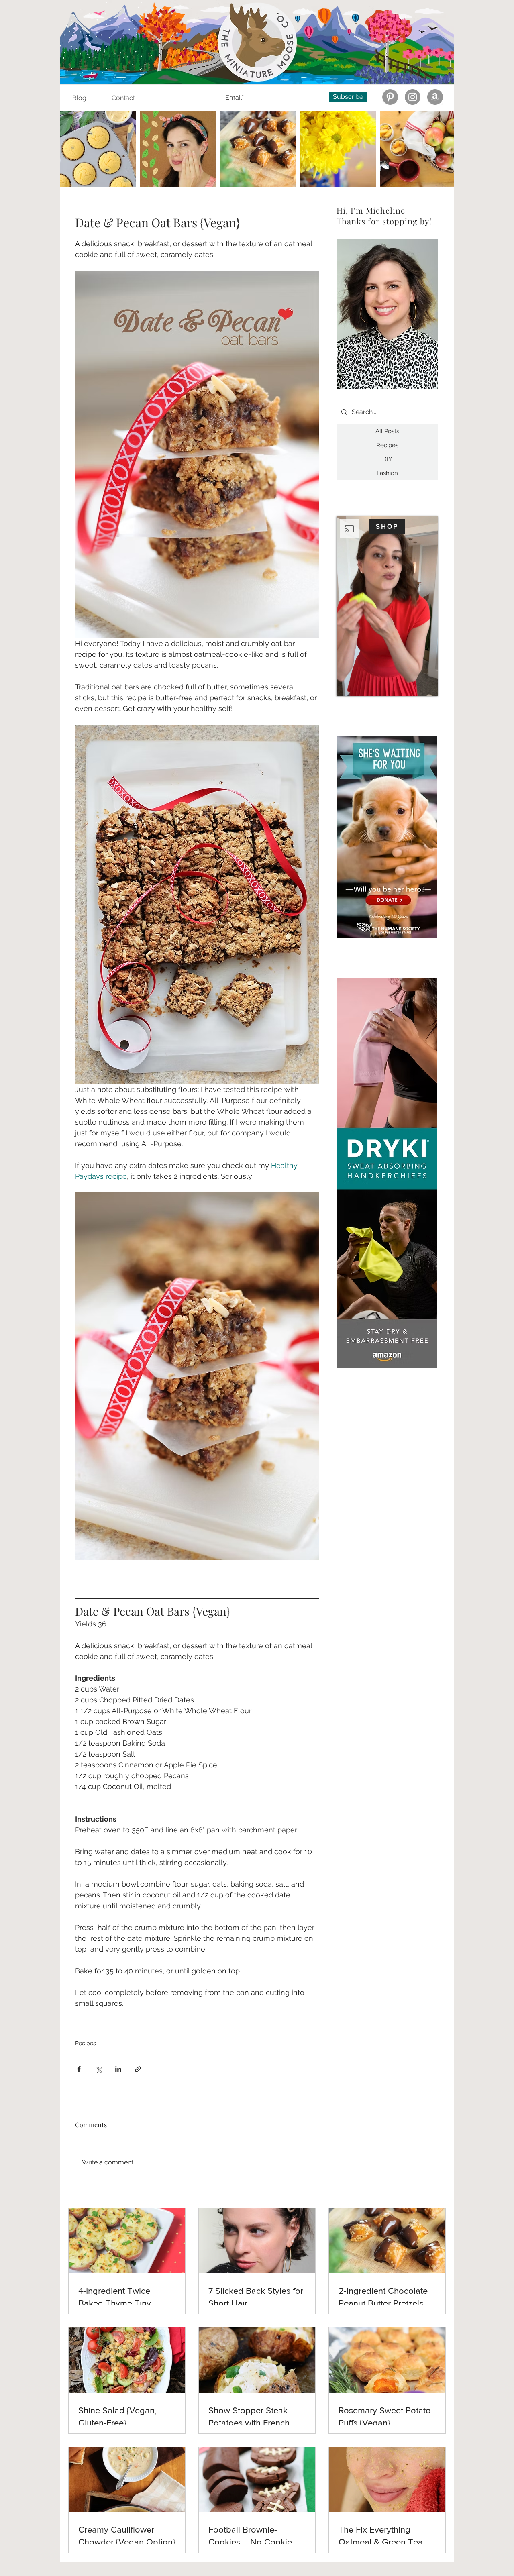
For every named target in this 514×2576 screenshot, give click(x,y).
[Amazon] (435, 97)
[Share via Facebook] (79, 2069)
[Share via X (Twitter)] (99, 2069)
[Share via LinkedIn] (118, 2069)
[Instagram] (413, 97)
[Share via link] (138, 2069)
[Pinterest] (390, 97)
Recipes (86, 2043)
